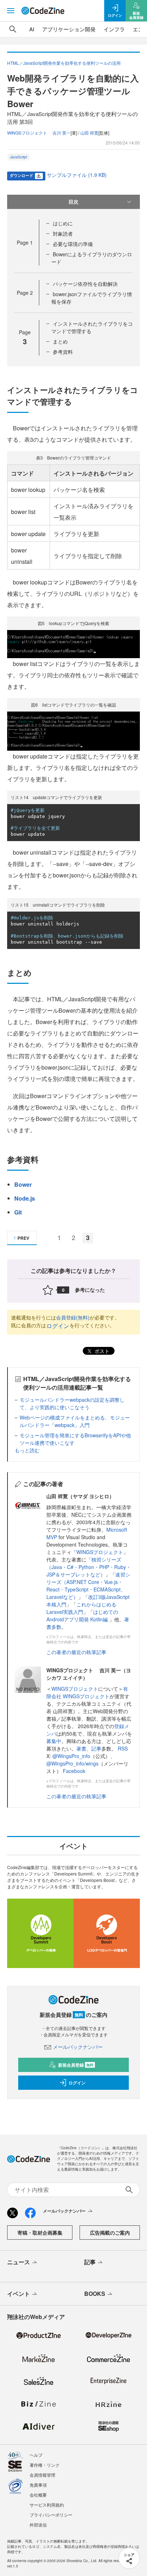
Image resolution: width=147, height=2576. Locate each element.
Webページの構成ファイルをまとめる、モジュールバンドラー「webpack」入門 (75, 1421)
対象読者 (63, 234)
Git (18, 1212)
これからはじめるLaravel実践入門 (81, 1608)
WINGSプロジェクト (100, 1552)
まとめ (60, 341)
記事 (96, 1748)
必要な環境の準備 (73, 244)
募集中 (54, 1741)
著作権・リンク (45, 2465)
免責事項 (38, 2485)
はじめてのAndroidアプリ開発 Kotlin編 (82, 1615)
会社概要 (38, 2495)
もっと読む (27, 1450)
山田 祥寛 (89, 133)
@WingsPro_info (71, 1756)
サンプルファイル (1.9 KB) (77, 175)
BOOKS (95, 2294)
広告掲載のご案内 (110, 2233)
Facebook (74, 1771)
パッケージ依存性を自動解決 (85, 284)
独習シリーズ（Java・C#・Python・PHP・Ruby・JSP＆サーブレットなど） (89, 1567)
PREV (23, 1238)
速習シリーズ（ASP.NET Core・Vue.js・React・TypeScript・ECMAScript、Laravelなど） (88, 1586)
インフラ (114, 29)
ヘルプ (36, 2455)
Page (25, 242)
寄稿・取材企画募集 (40, 2233)
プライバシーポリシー (51, 2515)
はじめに (63, 223)
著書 (81, 1748)
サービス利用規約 (47, 2505)
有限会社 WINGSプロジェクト (87, 1692)
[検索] (13, 29)
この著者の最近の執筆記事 (76, 1652)
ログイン (58, 1326)
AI (32, 29)
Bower (23, 1184)
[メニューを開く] (11, 11)
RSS (123, 1748)
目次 (73, 201)
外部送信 (38, 2525)
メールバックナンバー (78, 2047)
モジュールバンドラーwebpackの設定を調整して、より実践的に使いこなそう (72, 1403)
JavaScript (19, 157)
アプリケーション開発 (69, 29)
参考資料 (63, 352)
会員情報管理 (42, 2475)
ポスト (101, 1351)
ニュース (19, 2262)
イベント (19, 2294)
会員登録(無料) (73, 1317)
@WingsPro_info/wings (72, 1763)
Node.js (25, 1198)
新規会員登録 (76, 2065)
